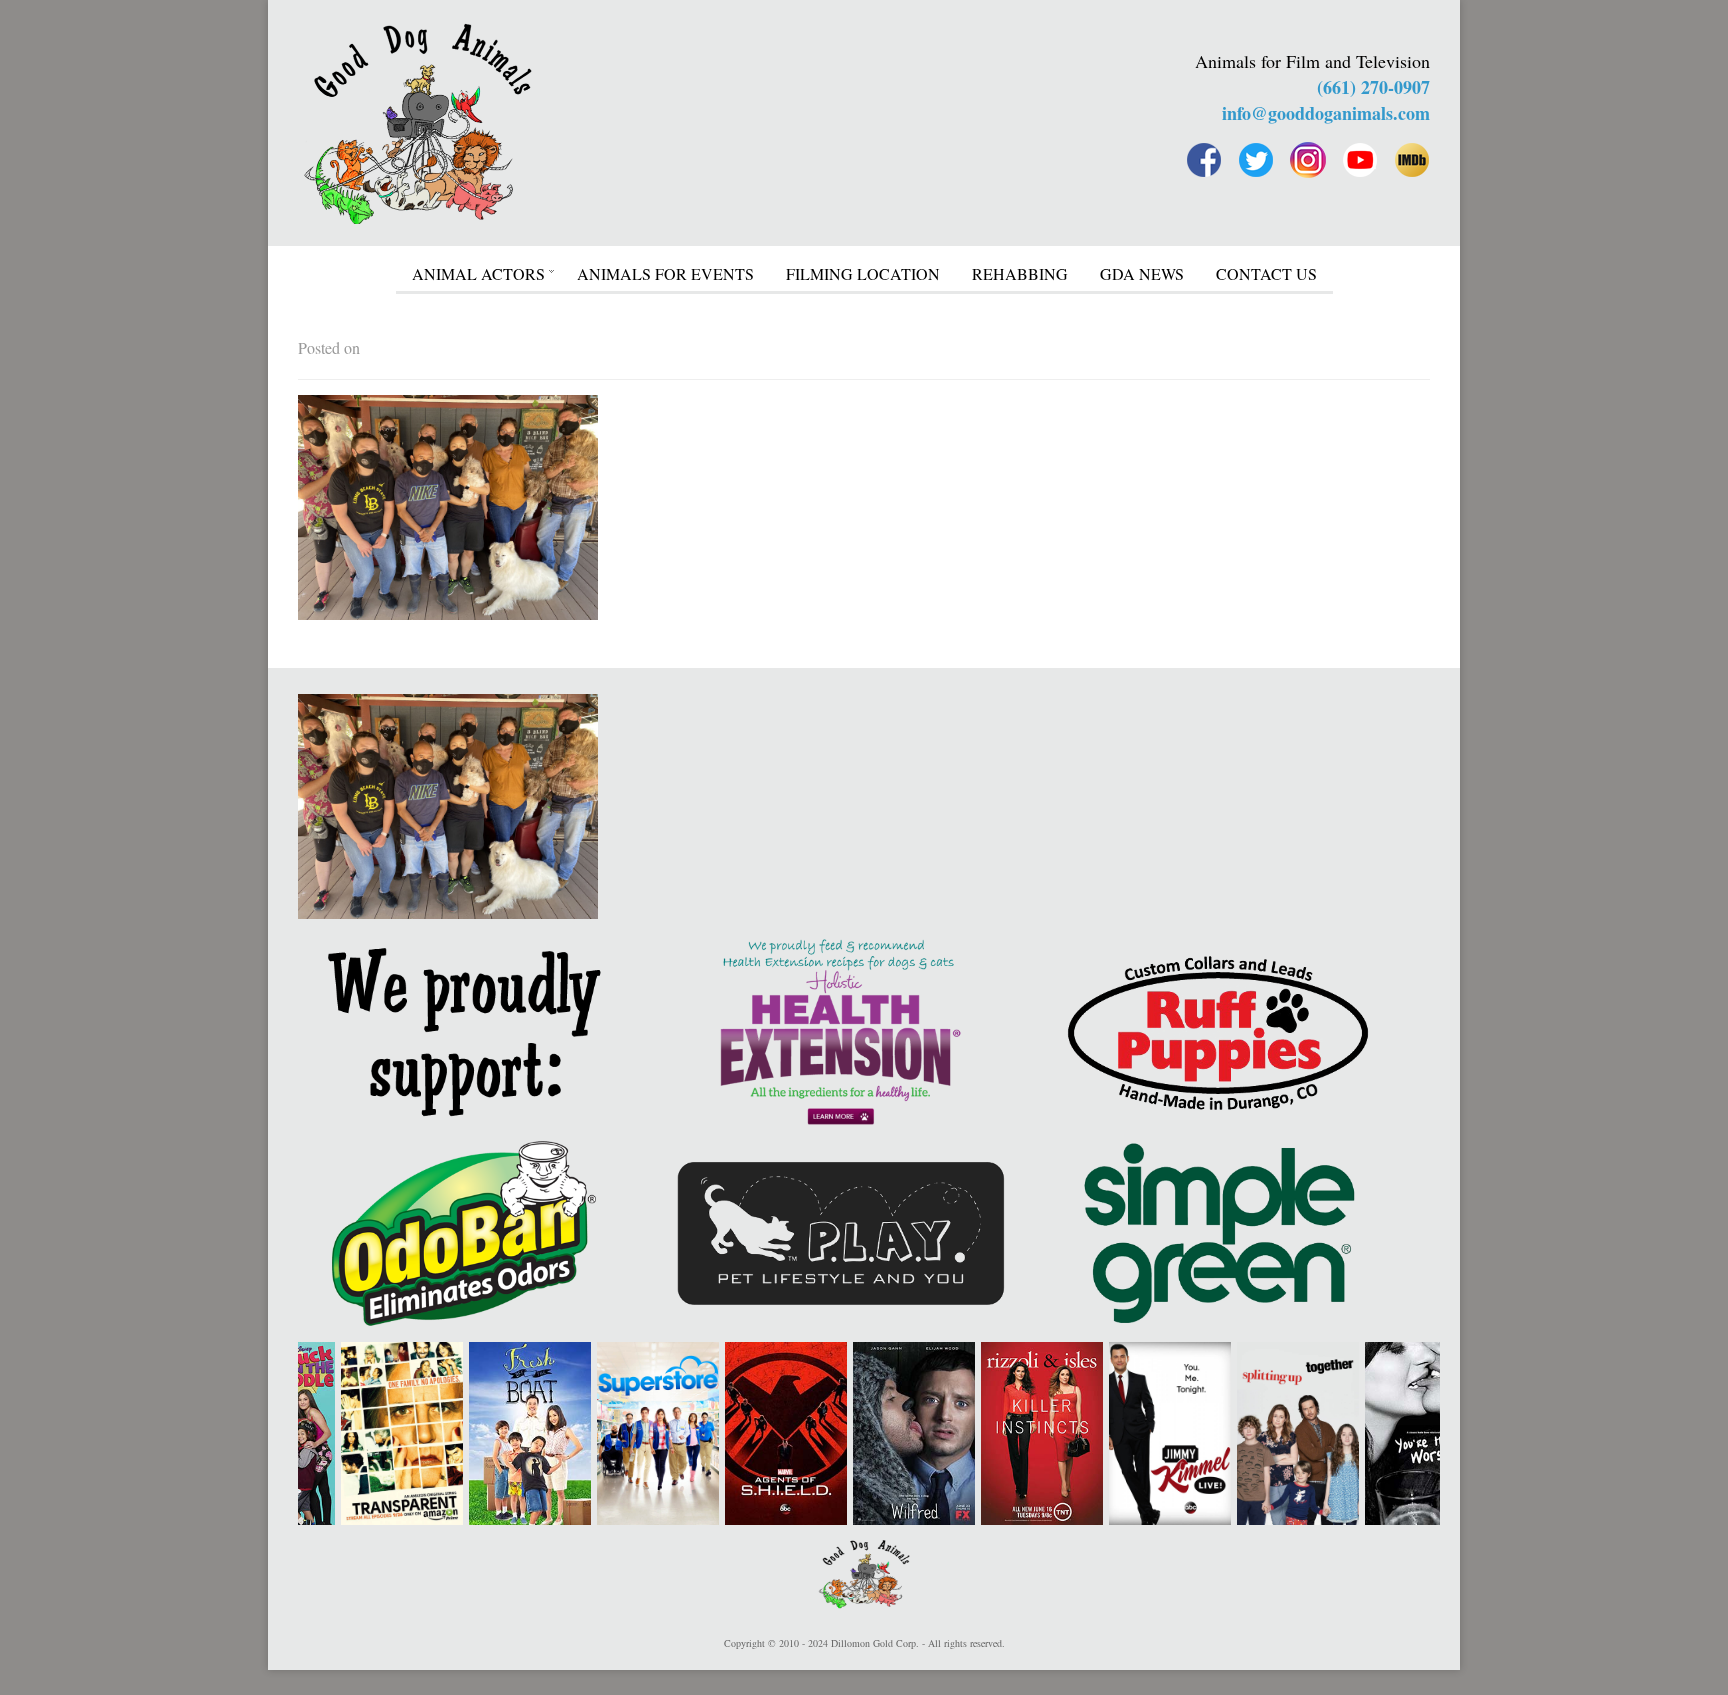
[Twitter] (1256, 160)
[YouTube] (1360, 160)
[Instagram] (1308, 160)
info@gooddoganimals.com (1326, 113)
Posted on (329, 347)
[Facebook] (1204, 160)
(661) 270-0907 (1373, 87)
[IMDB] (1412, 160)
